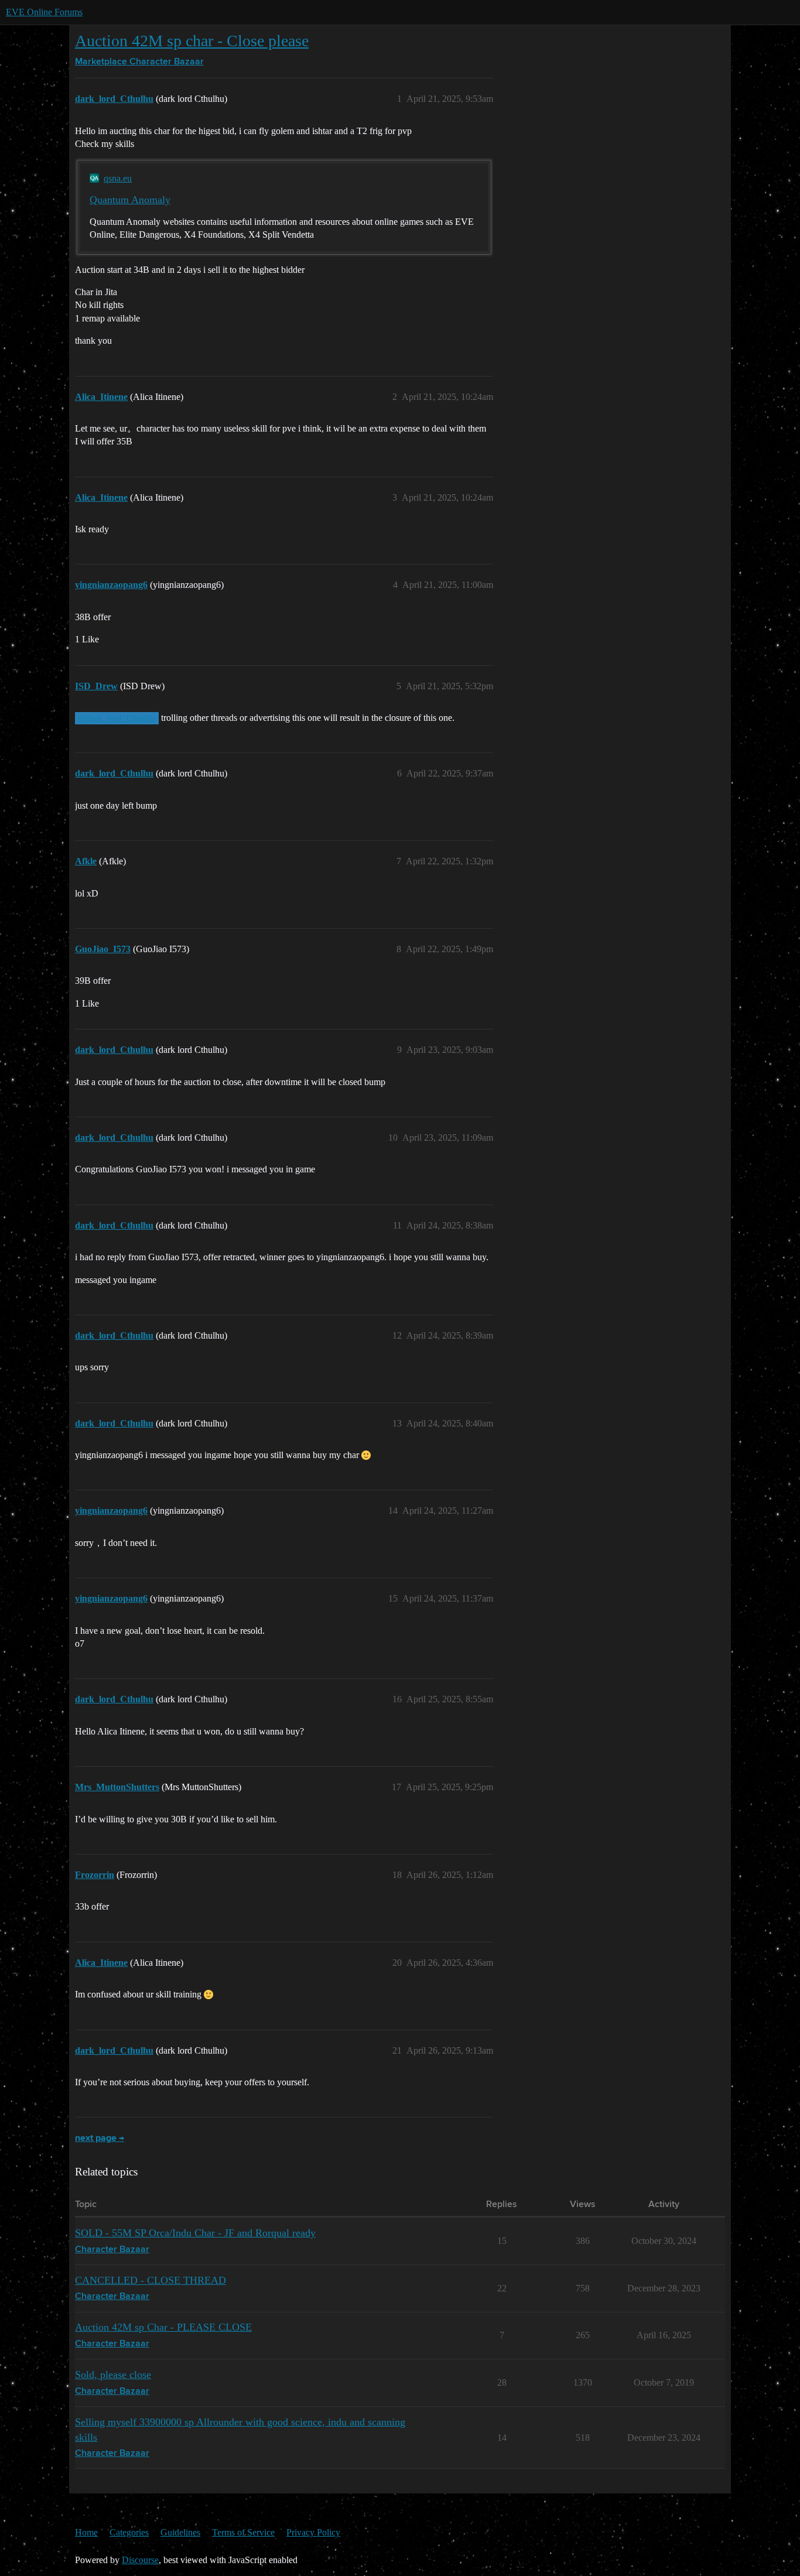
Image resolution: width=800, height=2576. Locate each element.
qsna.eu (118, 178)
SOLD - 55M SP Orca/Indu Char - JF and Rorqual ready (195, 2233)
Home (86, 2532)
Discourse (140, 2560)
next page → (100, 2139)
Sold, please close (113, 2375)
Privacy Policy (313, 2532)
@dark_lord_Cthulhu (117, 718)
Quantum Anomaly (130, 200)
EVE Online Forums (44, 12)
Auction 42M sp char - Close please (192, 41)
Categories (129, 2532)
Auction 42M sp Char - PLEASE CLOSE (163, 2327)
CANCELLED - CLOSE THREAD (151, 2280)
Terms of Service (243, 2532)
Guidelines (180, 2532)
